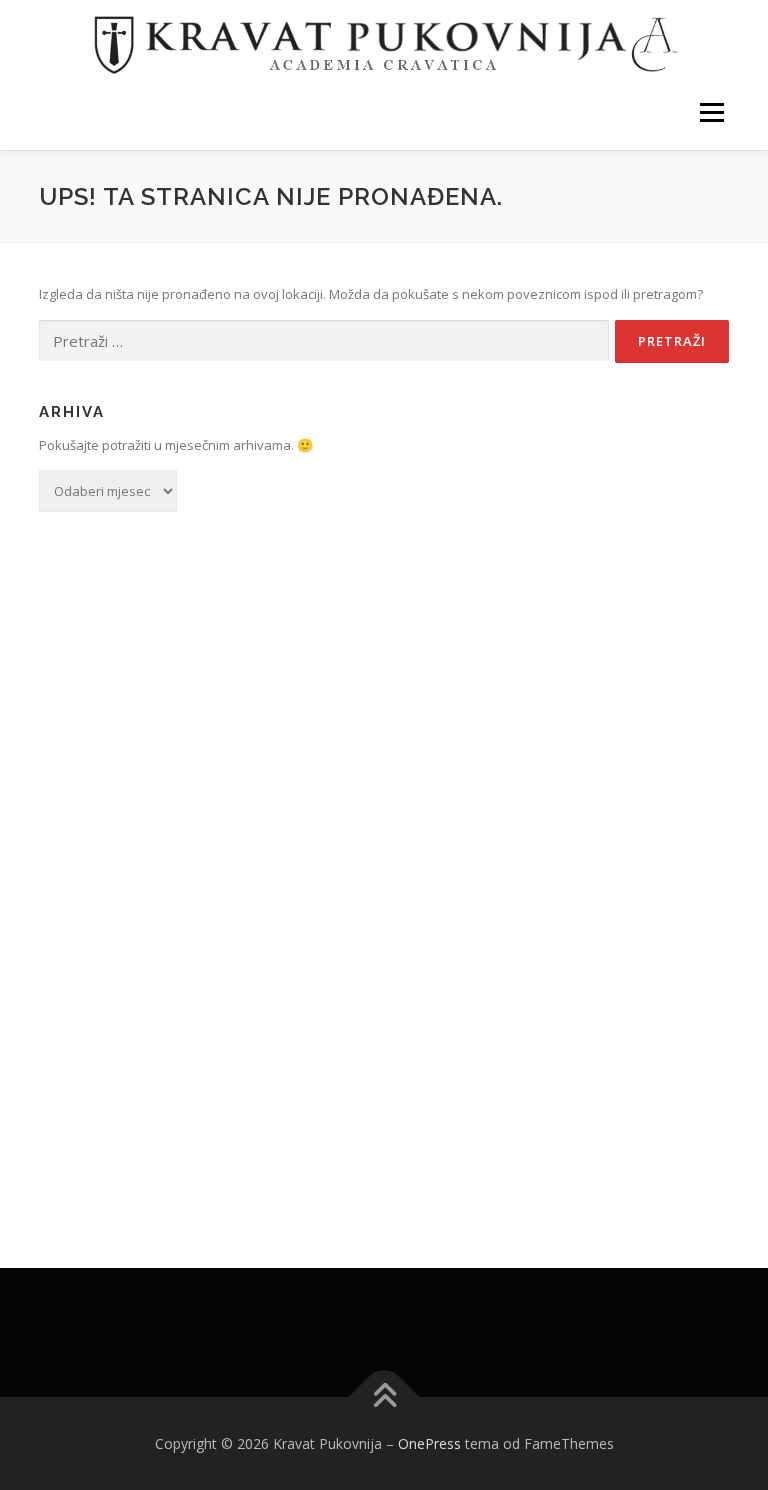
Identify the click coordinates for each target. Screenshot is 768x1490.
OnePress (429, 1443)
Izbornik (711, 112)
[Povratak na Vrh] (384, 1396)
